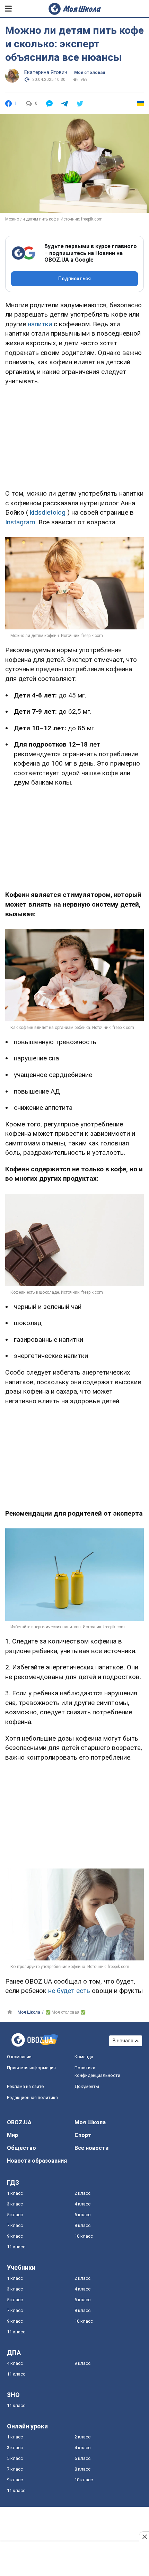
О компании (19, 2057)
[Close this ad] (144, 2537)
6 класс (82, 2215)
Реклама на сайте (25, 2086)
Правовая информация (31, 2068)
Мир (12, 2135)
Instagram (20, 522)
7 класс (15, 2225)
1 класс (15, 2193)
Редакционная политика (32, 2097)
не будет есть (69, 1991)
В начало (123, 2041)
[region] (74, 436)
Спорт (83, 2135)
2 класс (82, 2193)
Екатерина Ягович (46, 72)
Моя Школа (90, 2122)
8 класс (82, 2225)
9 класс (15, 2236)
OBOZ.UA (19, 2122)
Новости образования (37, 2161)
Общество (21, 2148)
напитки (40, 324)
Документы (87, 2086)
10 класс (84, 2236)
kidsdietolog (48, 512)
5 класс (15, 2215)
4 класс (82, 2204)
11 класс (16, 2247)
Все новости (91, 2148)
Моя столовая (90, 73)
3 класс (15, 2204)
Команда (84, 2057)
